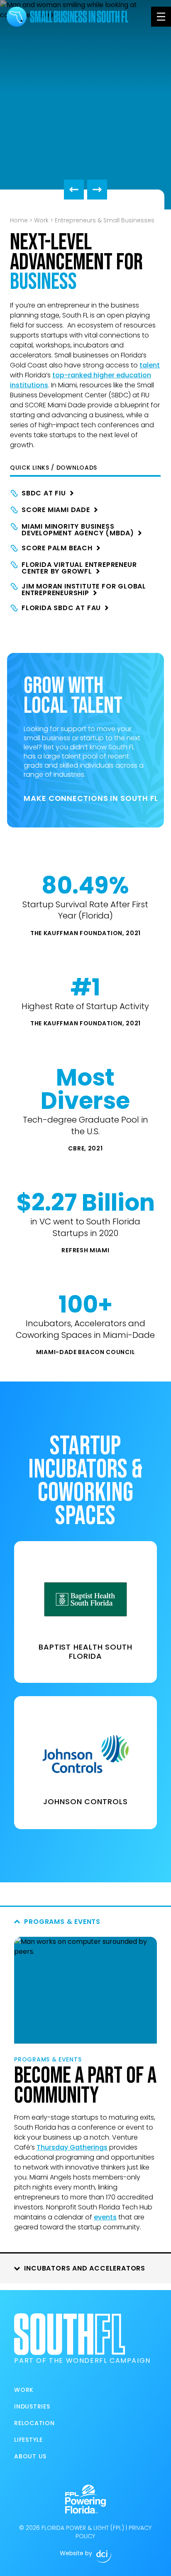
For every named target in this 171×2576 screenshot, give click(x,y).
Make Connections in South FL (85, 798)
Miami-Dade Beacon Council (86, 1352)
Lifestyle (28, 2440)
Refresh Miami (85, 1250)
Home (19, 220)
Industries (32, 2406)
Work (41, 220)
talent (150, 365)
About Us (30, 2456)
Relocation (34, 2423)
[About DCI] (104, 2556)
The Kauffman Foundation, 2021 (85, 933)
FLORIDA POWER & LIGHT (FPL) (83, 2528)
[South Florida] (17, 17)
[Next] (97, 190)
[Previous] (74, 190)
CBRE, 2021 (85, 1148)
